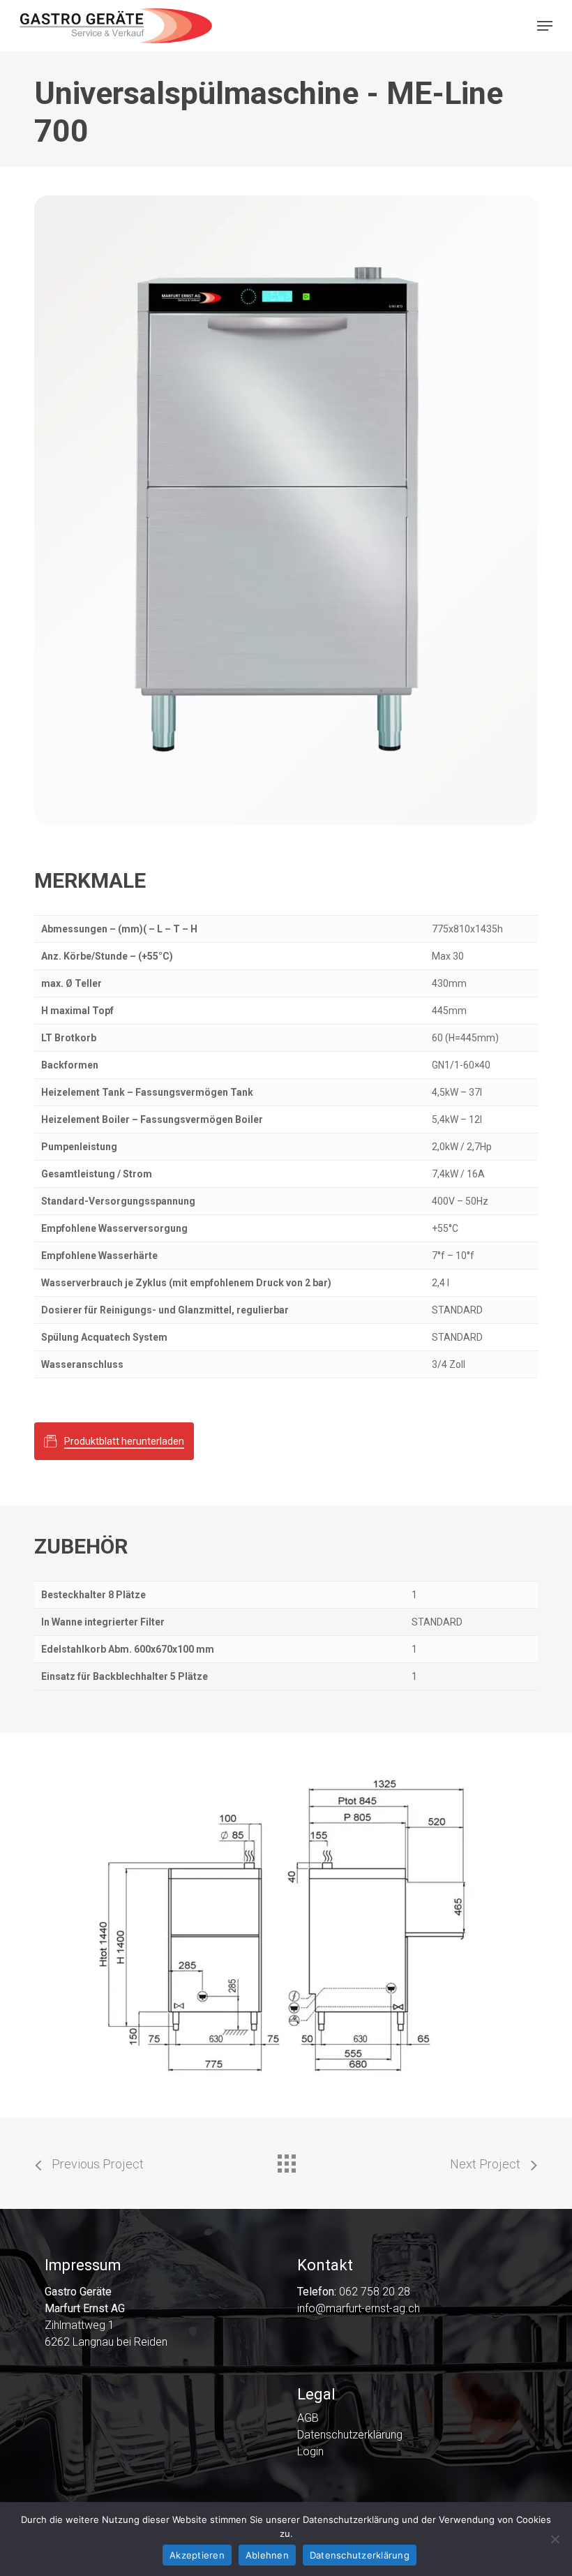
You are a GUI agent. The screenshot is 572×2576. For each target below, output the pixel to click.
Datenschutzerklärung (350, 2435)
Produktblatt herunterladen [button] (124, 1441)
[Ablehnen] (555, 2539)
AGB (308, 2418)
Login (310, 2452)
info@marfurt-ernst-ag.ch (359, 2308)
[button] (545, 26)
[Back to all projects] (286, 2160)
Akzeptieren (197, 2555)
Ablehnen (267, 2555)
